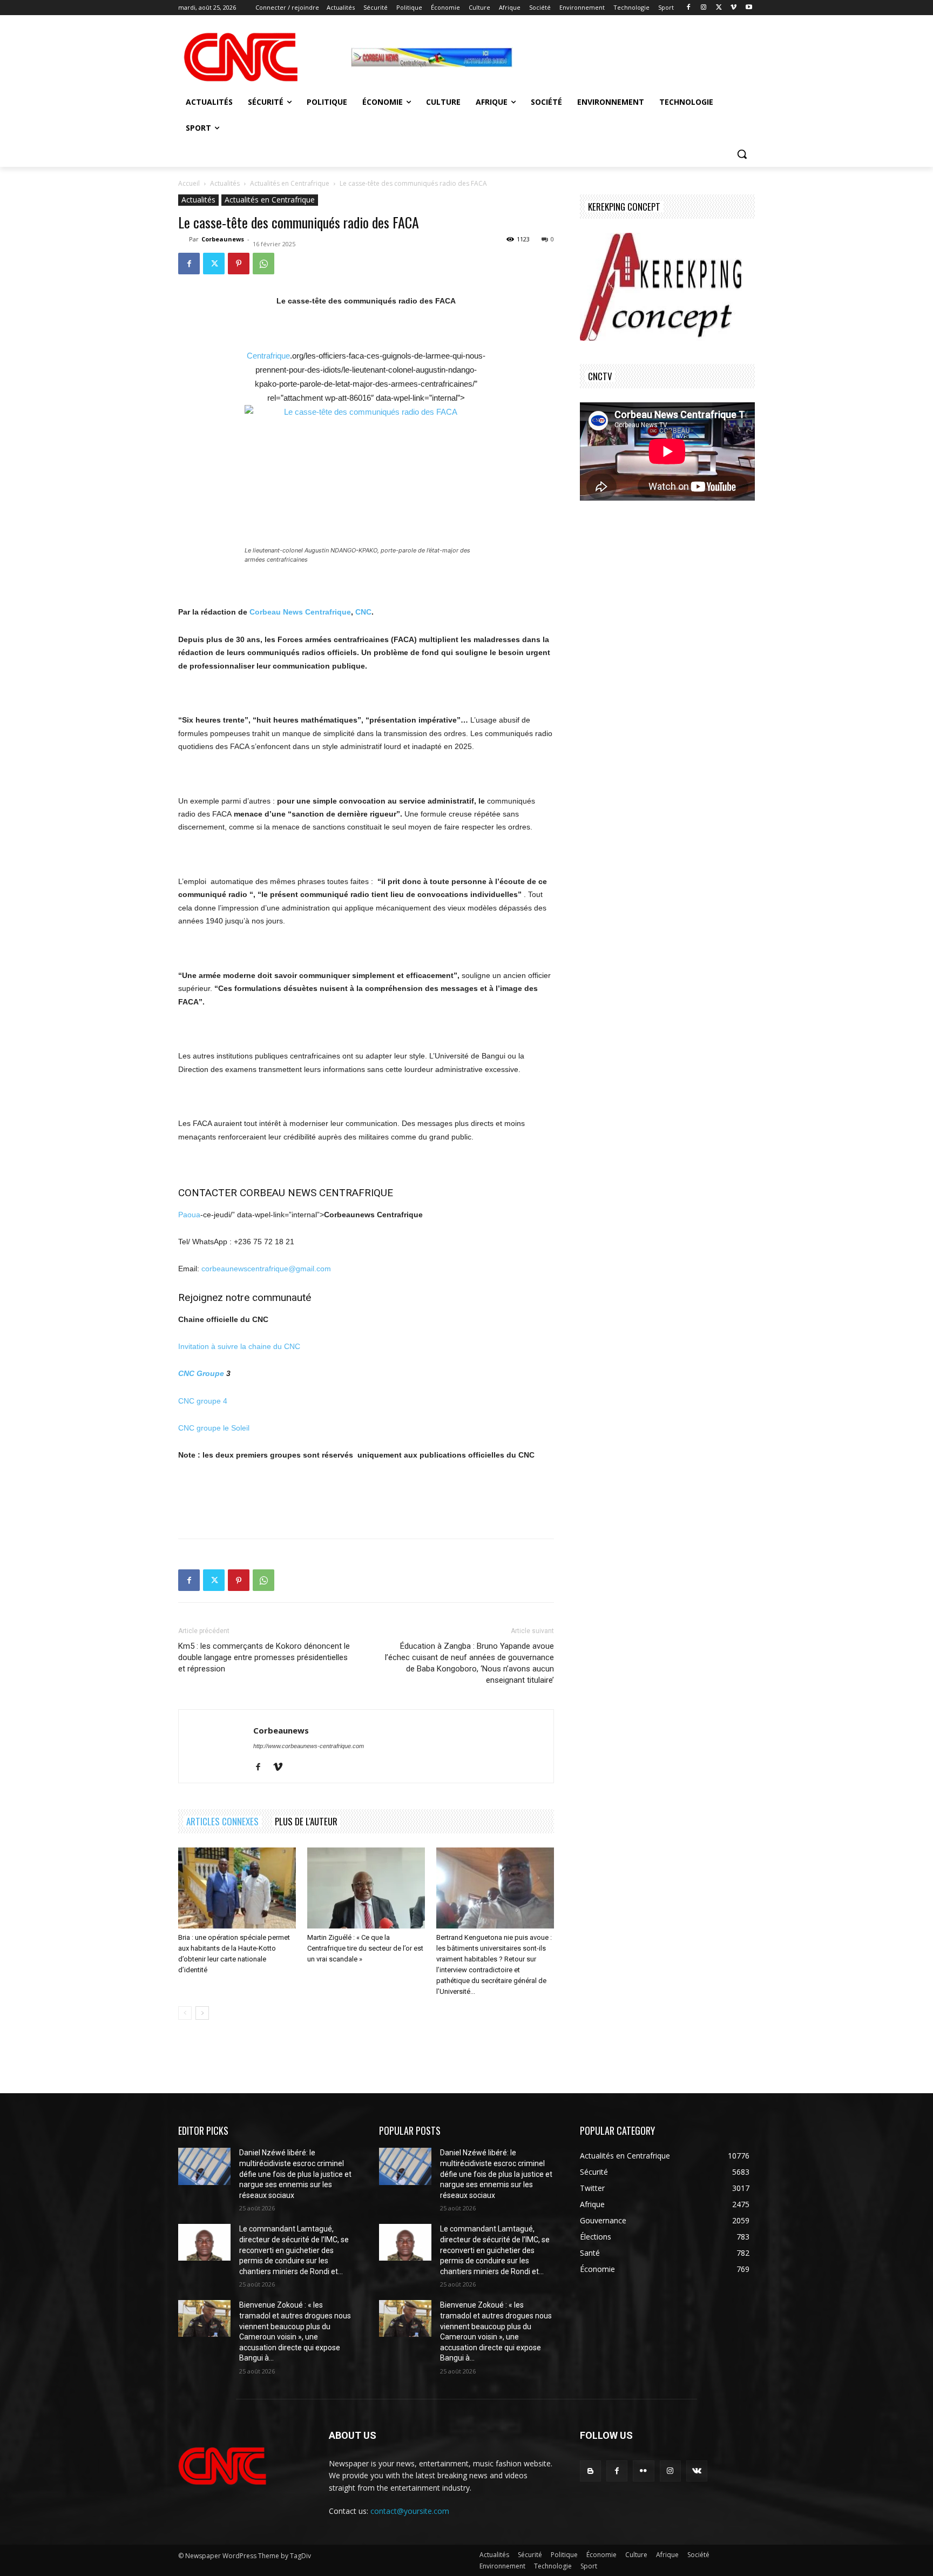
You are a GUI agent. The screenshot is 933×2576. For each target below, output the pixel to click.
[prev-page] (185, 2013)
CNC (363, 612)
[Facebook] (689, 8)
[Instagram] (704, 8)
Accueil (189, 183)
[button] (742, 154)
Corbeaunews (223, 239)
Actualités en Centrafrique (290, 183)
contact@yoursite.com (410, 2511)
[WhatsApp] (263, 264)
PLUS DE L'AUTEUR (306, 1821)
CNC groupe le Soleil (214, 1428)
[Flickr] (643, 2471)
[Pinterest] (239, 264)
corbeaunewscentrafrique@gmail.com (266, 1269)
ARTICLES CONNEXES (222, 1821)
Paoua (189, 1215)
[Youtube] (749, 8)
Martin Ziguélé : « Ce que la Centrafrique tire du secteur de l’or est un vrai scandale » (365, 1948)
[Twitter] (719, 8)
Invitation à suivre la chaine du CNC (239, 1346)
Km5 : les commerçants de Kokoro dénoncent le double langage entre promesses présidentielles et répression (264, 1657)
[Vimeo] (733, 8)
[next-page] (202, 2013)
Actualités (225, 183)
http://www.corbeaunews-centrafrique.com (309, 1746)
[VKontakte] (697, 2471)
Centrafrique (268, 356)
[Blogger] (590, 2471)
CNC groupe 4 (203, 1401)
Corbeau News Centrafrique (300, 612)
